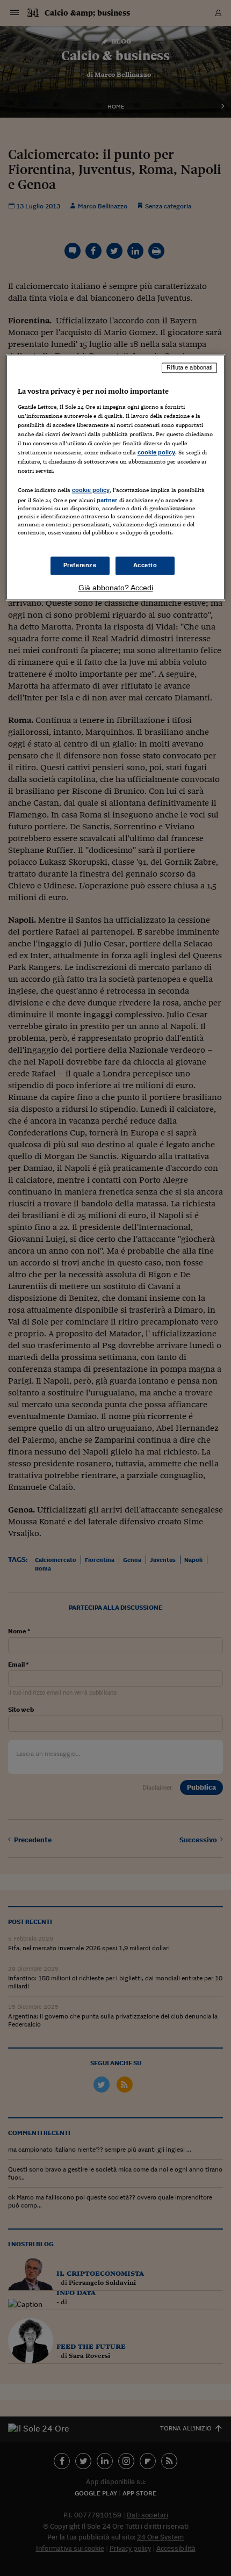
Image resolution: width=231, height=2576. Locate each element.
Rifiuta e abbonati (189, 368)
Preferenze (80, 565)
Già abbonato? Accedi (116, 588)
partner (107, 501)
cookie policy (156, 453)
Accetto (145, 565)
